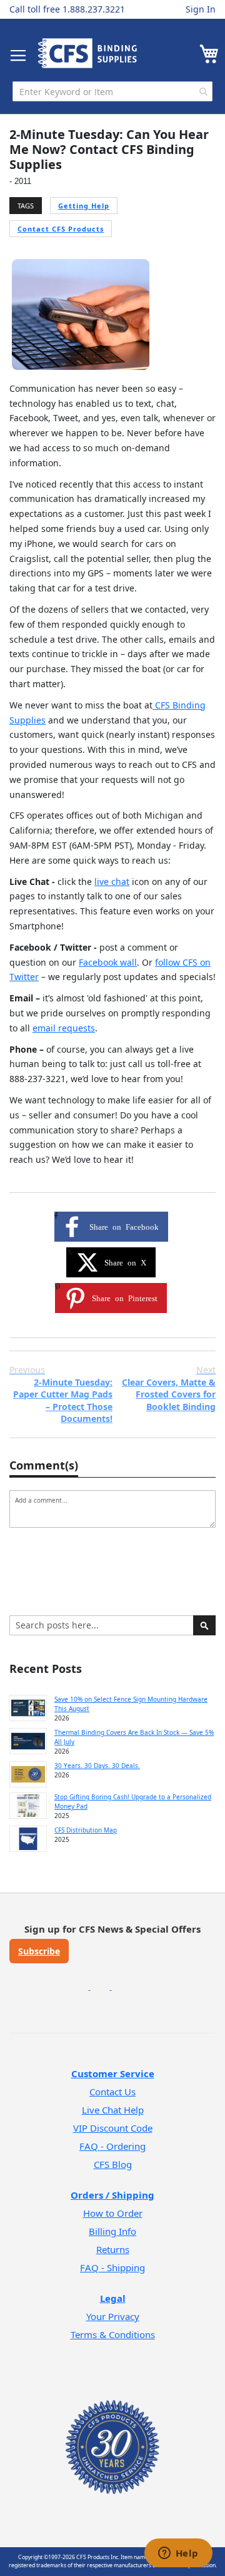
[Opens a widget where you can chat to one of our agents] (178, 2554)
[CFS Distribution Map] (28, 1839)
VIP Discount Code (113, 2128)
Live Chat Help (113, 2110)
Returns (113, 2249)
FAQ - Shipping (112, 2267)
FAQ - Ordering (112, 2146)
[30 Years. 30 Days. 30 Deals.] (28, 1774)
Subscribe (39, 1951)
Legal (113, 2298)
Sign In (201, 9)
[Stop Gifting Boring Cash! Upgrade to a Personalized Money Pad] (28, 1806)
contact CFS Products (61, 229)
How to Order (113, 2213)
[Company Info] (112, 2431)
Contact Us (112, 2092)
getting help (84, 206)
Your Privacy (113, 2316)
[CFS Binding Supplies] (87, 53)
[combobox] (112, 91)
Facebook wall (108, 962)
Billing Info (112, 2231)
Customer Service (113, 2073)
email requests (64, 1028)
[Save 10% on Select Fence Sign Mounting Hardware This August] (28, 1708)
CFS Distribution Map (86, 1830)
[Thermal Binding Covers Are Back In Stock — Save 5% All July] (28, 1741)
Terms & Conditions (113, 2334)
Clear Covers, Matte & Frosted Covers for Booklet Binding (169, 1388)
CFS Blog (113, 2164)
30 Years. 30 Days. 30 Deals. (97, 1766)
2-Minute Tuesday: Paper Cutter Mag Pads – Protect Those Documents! (61, 1394)
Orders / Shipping (112, 2195)
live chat (112, 882)
